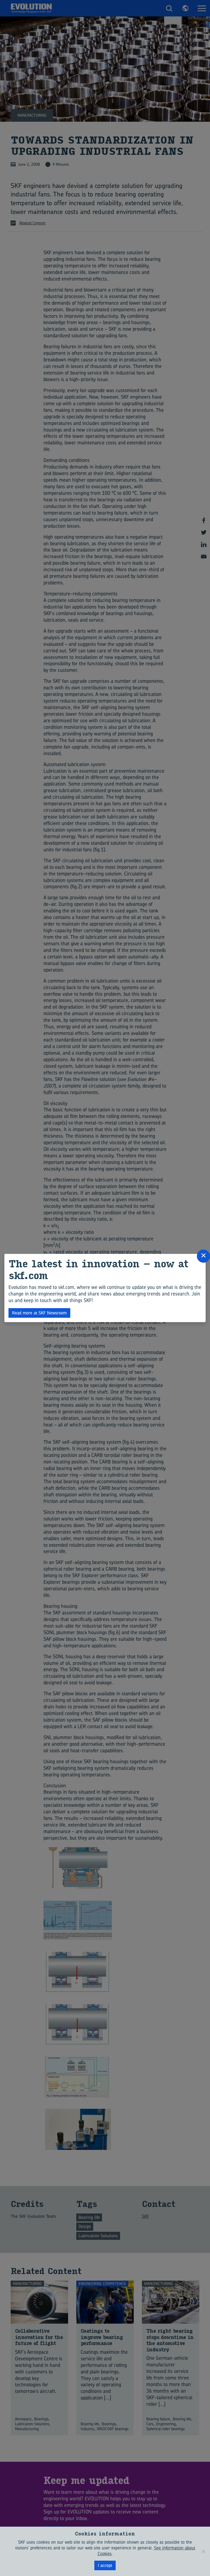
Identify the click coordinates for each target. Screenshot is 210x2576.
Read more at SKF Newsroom (39, 1313)
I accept (105, 2565)
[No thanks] (203, 2551)
